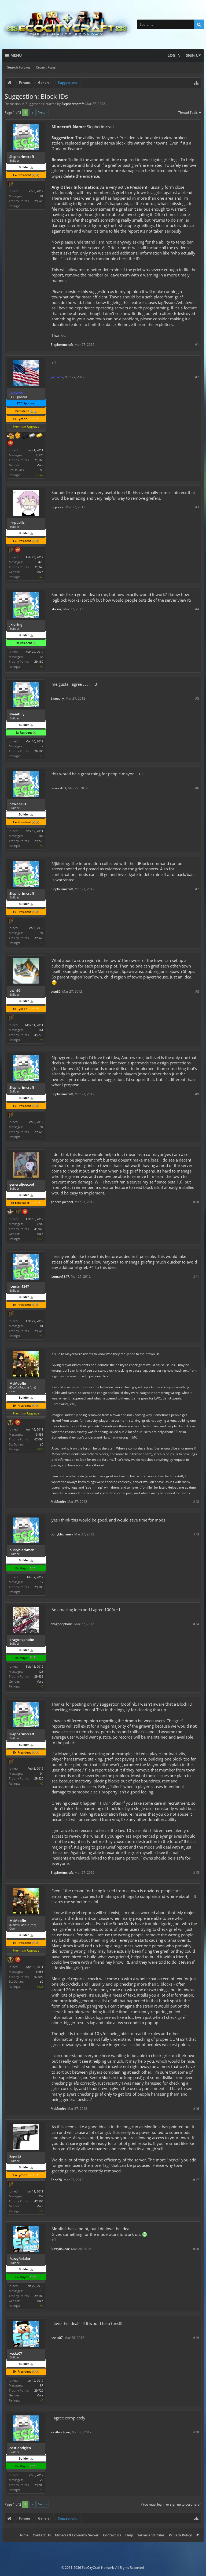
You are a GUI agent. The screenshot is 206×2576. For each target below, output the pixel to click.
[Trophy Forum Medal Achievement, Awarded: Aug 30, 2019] (10, 443)
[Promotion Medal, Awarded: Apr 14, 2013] (10, 184)
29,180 (39, 661)
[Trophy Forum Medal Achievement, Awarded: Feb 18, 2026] (18, 550)
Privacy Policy (180, 2535)
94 (42, 196)
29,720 (39, 2390)
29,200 (39, 2485)
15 (42, 2291)
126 (41, 1672)
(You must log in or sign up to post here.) (171, 2504)
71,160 (39, 460)
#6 (197, 788)
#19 (196, 2338)
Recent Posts (46, 67)
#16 (196, 2109)
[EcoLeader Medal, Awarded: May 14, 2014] (10, 1212)
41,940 (39, 1229)
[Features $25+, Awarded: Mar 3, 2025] (18, 436)
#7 (197, 889)
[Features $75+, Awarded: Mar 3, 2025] (32, 436)
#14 (196, 1624)
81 (42, 1326)
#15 (196, 1873)
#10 (196, 1202)
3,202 (40, 1224)
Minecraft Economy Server (77, 2535)
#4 (197, 609)
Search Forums (19, 67)
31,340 (39, 567)
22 (42, 2480)
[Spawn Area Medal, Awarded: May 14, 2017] (10, 436)
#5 (197, 698)
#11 (196, 1276)
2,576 (40, 455)
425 (41, 562)
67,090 (39, 1439)
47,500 (39, 2201)
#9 (197, 1094)
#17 (196, 2180)
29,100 (39, 751)
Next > (43, 112)
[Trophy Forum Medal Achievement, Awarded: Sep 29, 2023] (25, 1212)
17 (42, 1582)
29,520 (39, 201)
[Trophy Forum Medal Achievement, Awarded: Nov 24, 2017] (18, 1423)
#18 (196, 2249)
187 (41, 836)
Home (23, 2535)
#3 (197, 507)
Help (129, 2535)
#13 (196, 1534)
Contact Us (42, 2535)
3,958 (40, 1434)
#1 (197, 345)
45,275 (39, 1035)
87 (42, 2385)
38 (42, 657)
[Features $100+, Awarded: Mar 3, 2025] (39, 436)
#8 (197, 991)
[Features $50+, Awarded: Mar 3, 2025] (25, 436)
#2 (197, 377)
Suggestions (35, 104)
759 (41, 2196)
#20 (196, 2432)
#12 (196, 1502)
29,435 (39, 1676)
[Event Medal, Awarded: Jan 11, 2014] (10, 1423)
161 (41, 1030)
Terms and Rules (151, 2535)
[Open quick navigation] (196, 83)
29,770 (39, 841)
